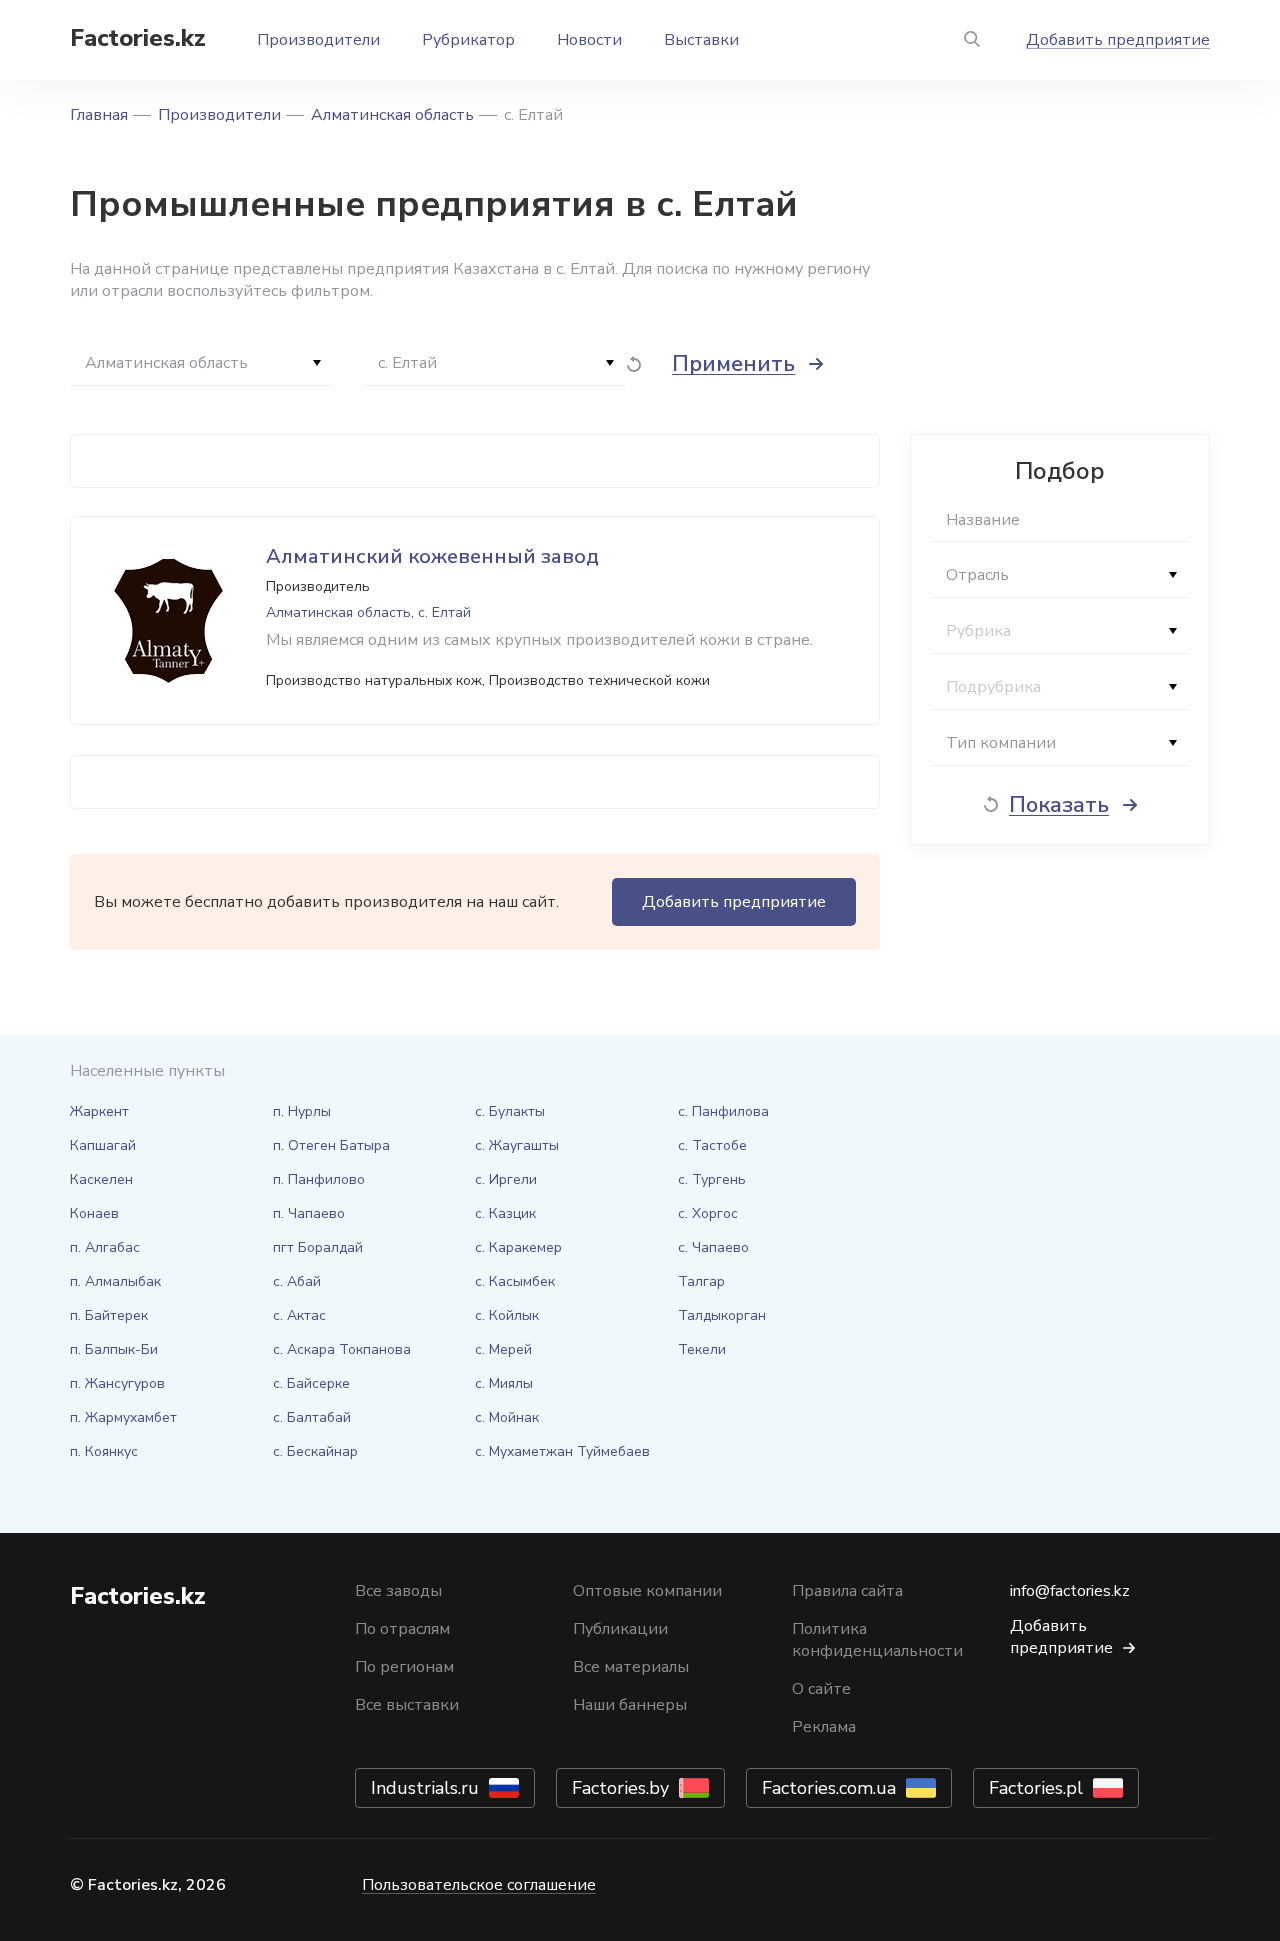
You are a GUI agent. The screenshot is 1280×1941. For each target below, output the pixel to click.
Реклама (824, 1727)
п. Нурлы (302, 1111)
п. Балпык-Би (114, 1349)
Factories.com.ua (829, 1788)
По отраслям (402, 1629)
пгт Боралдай (318, 1247)
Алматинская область (392, 115)
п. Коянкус (104, 1451)
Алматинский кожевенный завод (432, 556)
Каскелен (101, 1179)
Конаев (94, 1213)
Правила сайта (847, 1591)
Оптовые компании (647, 1591)
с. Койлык (507, 1315)
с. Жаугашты (517, 1145)
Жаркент (99, 1111)
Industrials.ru (425, 1788)
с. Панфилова (723, 1111)
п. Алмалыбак (115, 1281)
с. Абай (297, 1281)
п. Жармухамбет (123, 1417)
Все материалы (631, 1667)
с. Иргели (506, 1179)
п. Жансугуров (117, 1383)
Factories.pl (1036, 1788)
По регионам (404, 1667)
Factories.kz (138, 38)
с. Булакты (510, 1111)
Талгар (701, 1281)
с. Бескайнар (315, 1451)
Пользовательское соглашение (479, 1885)
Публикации (620, 1629)
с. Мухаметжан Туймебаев (562, 1451)
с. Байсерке (311, 1383)
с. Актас (299, 1315)
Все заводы (398, 1591)
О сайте (821, 1689)
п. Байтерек (109, 1315)
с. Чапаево (713, 1247)
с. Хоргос (708, 1213)
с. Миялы (504, 1383)
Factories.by (620, 1788)
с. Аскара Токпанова (342, 1349)
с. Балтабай (312, 1417)
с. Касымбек (515, 1281)
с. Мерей (503, 1349)
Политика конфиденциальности (877, 1640)
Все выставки (407, 1705)
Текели (702, 1349)
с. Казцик (505, 1213)
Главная (99, 115)
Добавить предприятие (1118, 40)
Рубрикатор (468, 40)
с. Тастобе (712, 1145)
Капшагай (103, 1145)
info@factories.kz (1070, 1591)
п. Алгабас (105, 1247)
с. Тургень (712, 1179)
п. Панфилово (319, 1179)
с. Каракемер (518, 1247)
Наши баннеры (630, 1705)
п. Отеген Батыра (331, 1145)
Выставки (701, 40)
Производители (318, 40)
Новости (589, 40)
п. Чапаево (309, 1213)
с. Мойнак (507, 1417)
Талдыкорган (722, 1315)
